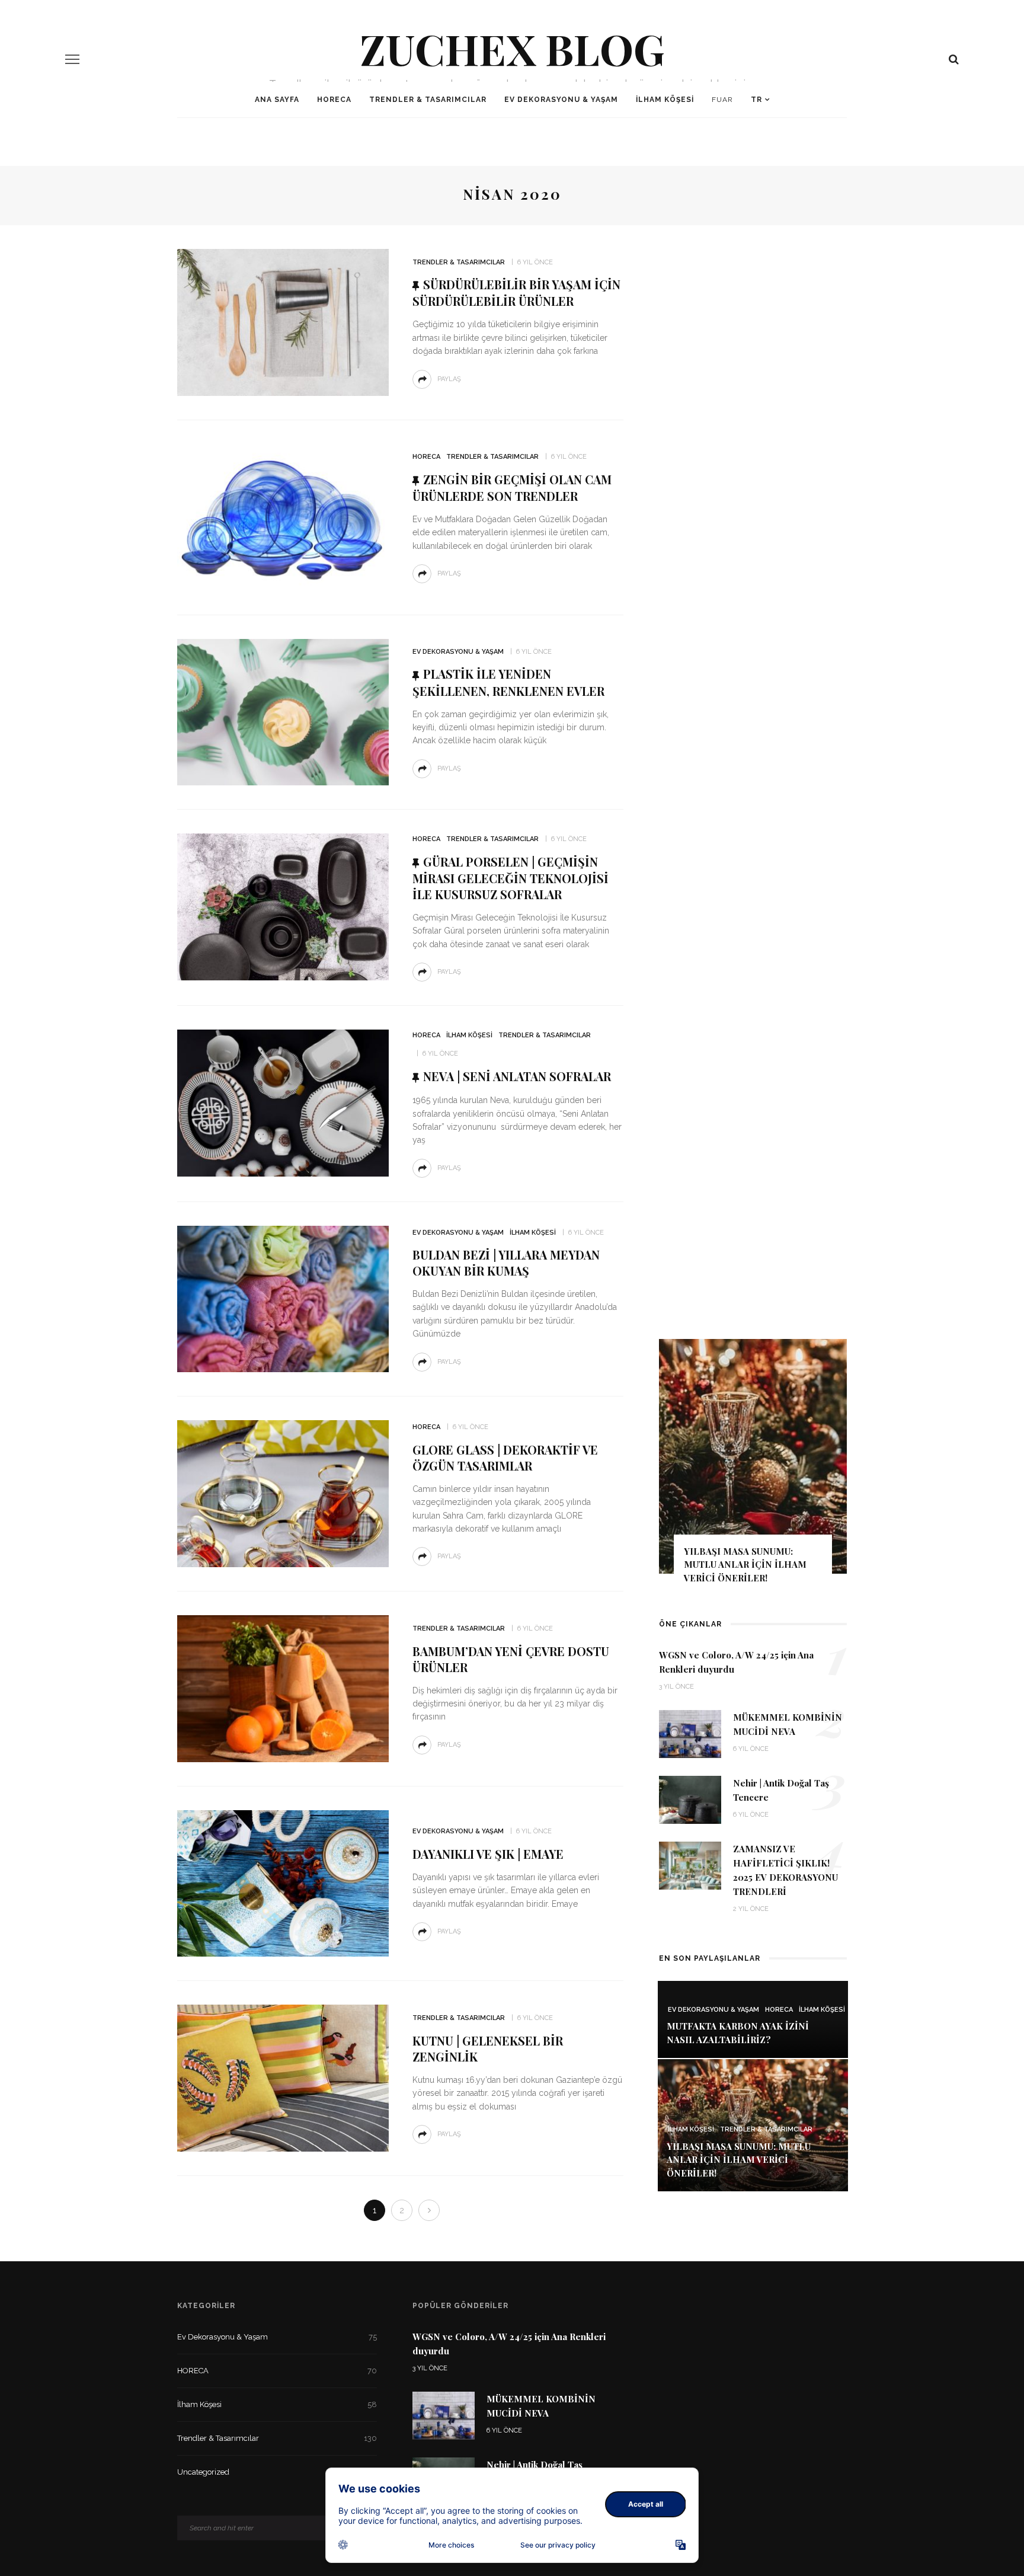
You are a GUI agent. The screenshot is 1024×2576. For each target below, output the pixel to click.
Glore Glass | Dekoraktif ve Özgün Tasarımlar (505, 1458)
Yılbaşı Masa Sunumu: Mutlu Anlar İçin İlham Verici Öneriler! (745, 1565)
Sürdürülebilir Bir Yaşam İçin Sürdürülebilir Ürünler (516, 293)
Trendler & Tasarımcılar (428, 100)
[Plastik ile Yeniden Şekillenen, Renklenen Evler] (283, 712)
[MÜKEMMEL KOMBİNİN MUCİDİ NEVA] (690, 1733)
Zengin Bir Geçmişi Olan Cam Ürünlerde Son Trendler (512, 488)
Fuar (722, 100)
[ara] (954, 59)
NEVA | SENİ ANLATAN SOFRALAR (517, 1076)
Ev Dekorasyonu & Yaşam (561, 100)
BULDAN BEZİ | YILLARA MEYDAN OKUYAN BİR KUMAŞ (506, 1263)
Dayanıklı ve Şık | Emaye (488, 1854)
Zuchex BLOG (512, 48)
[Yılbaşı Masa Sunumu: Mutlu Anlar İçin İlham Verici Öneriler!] (753, 2125)
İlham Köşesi (665, 100)
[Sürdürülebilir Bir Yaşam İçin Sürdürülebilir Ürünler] (283, 322)
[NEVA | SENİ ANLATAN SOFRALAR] (283, 1102)
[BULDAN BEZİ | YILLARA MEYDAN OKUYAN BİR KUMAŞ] (283, 1298)
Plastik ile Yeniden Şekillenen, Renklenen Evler (508, 682)
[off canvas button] (72, 59)
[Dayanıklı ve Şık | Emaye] (283, 1883)
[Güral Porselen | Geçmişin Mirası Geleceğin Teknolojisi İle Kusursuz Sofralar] (283, 906)
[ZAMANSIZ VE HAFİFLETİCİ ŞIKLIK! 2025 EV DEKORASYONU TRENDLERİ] (690, 1865)
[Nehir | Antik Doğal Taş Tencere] (690, 1799)
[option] (753, 1467)
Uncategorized (277, 2472)
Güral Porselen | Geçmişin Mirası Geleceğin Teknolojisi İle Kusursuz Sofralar (511, 878)
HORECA (334, 100)
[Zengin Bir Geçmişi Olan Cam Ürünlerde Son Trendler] (283, 517)
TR (756, 100)
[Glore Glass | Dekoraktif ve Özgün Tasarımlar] (283, 1493)
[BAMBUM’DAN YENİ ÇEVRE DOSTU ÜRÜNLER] (283, 1688)
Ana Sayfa (277, 100)
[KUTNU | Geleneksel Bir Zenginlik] (283, 2077)
